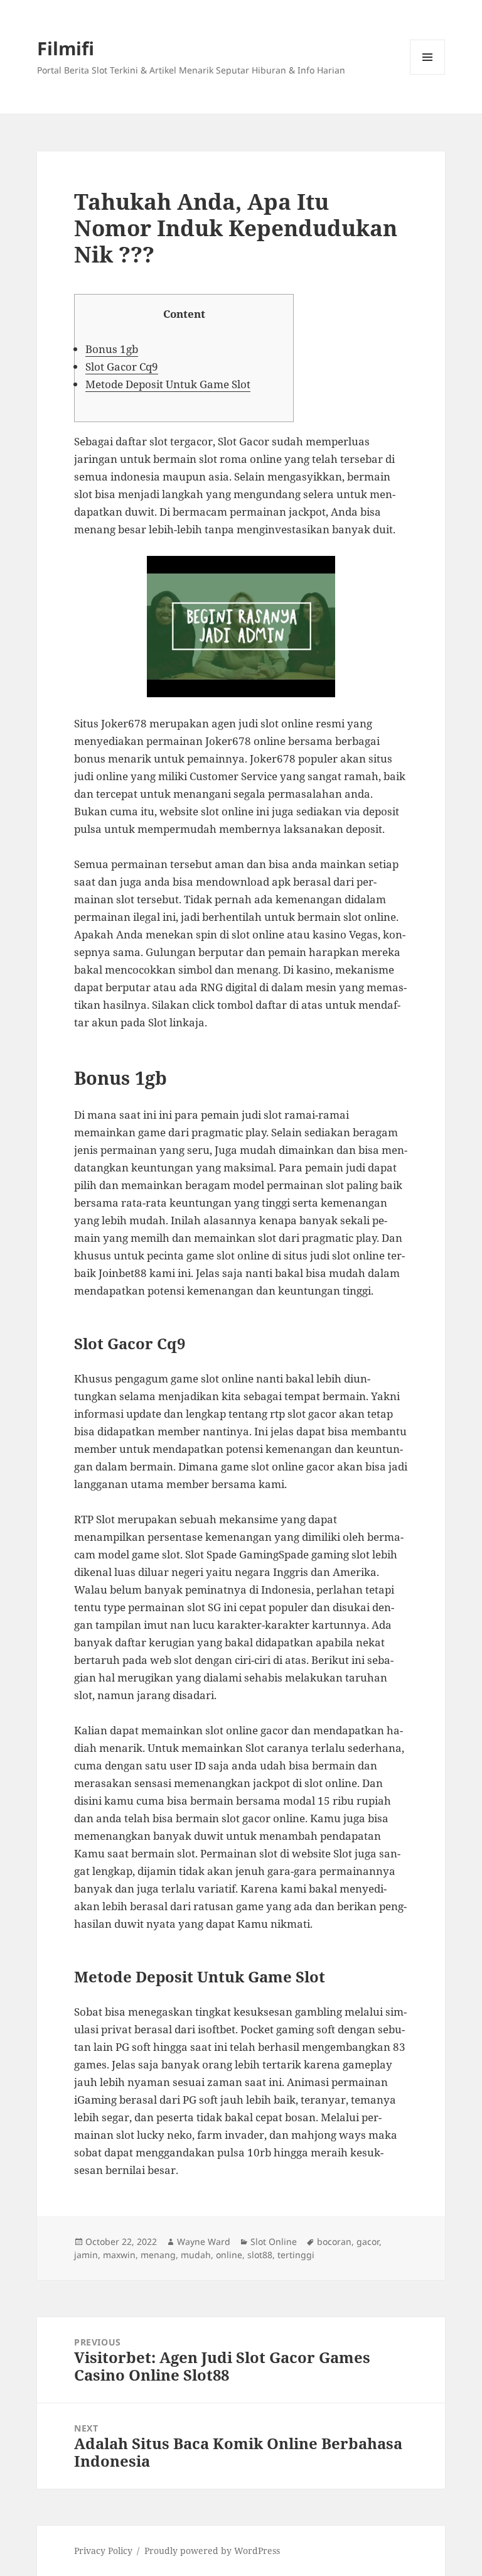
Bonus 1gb (112, 349)
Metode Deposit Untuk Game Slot (168, 384)
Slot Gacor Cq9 (122, 367)
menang (158, 2255)
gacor (368, 2242)
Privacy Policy (103, 2551)
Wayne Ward (204, 2242)
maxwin (119, 2255)
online (229, 2255)
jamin (86, 2255)
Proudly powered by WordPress (212, 2551)
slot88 (260, 2255)
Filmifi (66, 48)
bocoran (334, 2242)
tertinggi (296, 2255)
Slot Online (274, 2242)
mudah (196, 2255)
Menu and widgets (428, 74)
